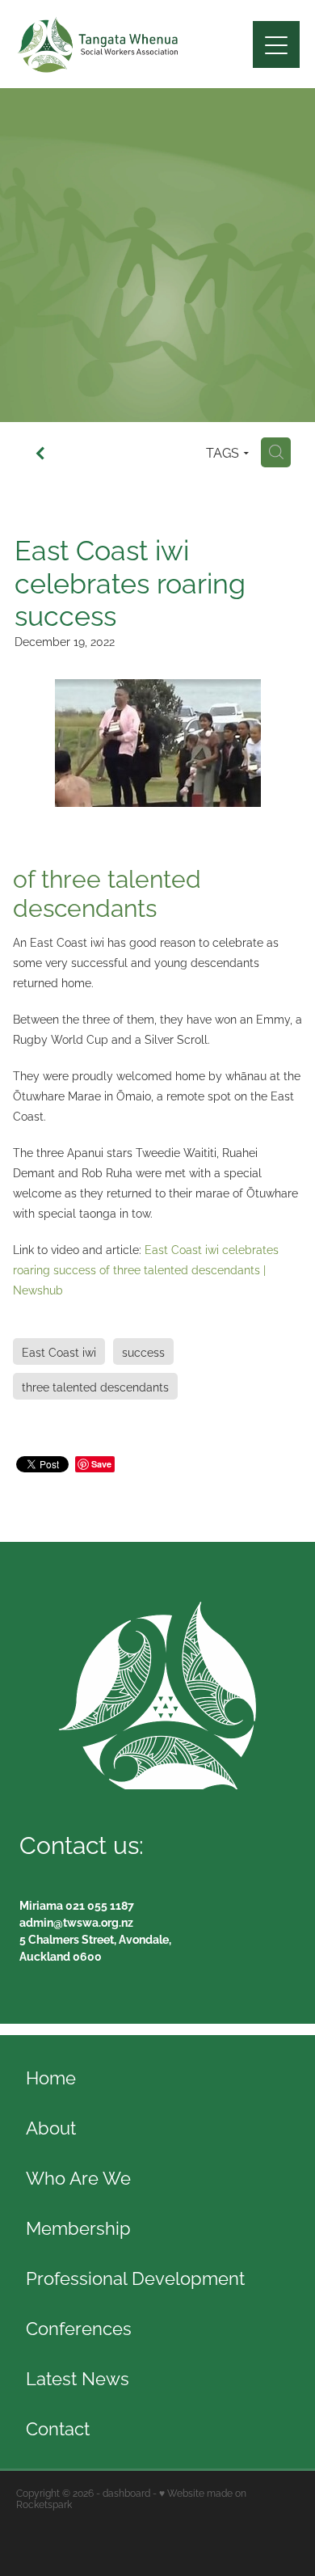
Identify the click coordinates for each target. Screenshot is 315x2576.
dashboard (126, 2492)
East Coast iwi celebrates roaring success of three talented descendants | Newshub (146, 1269)
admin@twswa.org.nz (76, 1921)
